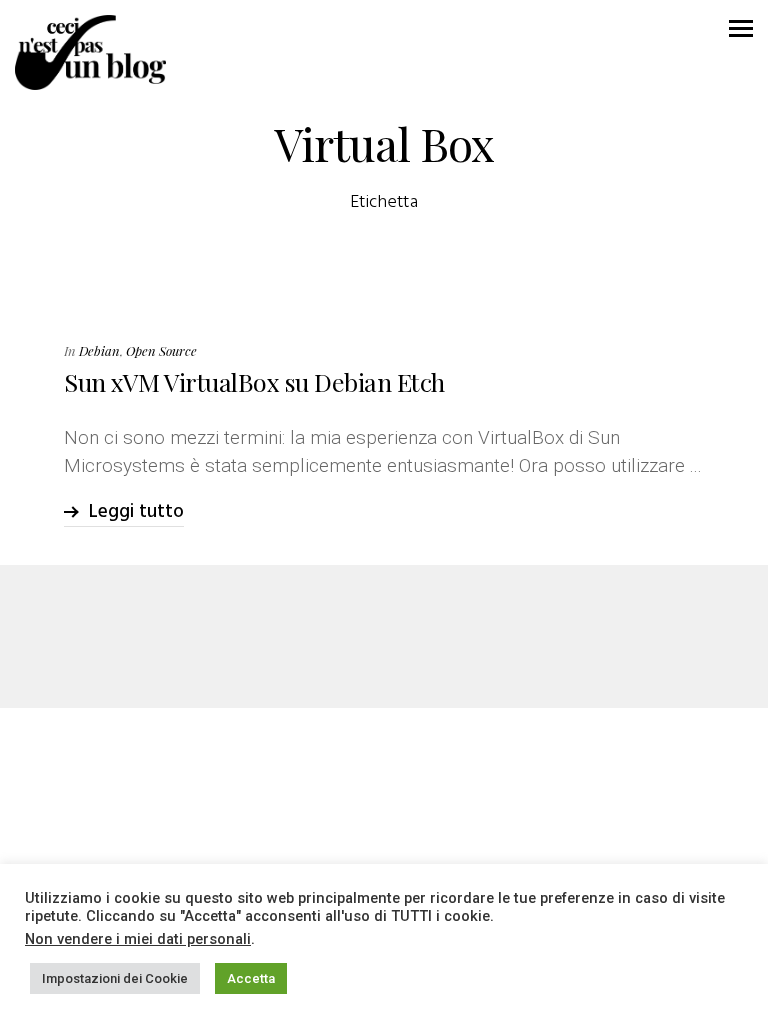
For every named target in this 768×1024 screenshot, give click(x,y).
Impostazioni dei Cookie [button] (115, 978)
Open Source (161, 350)
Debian (99, 350)
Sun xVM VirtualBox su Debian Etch (254, 381)
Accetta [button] (251, 978)
